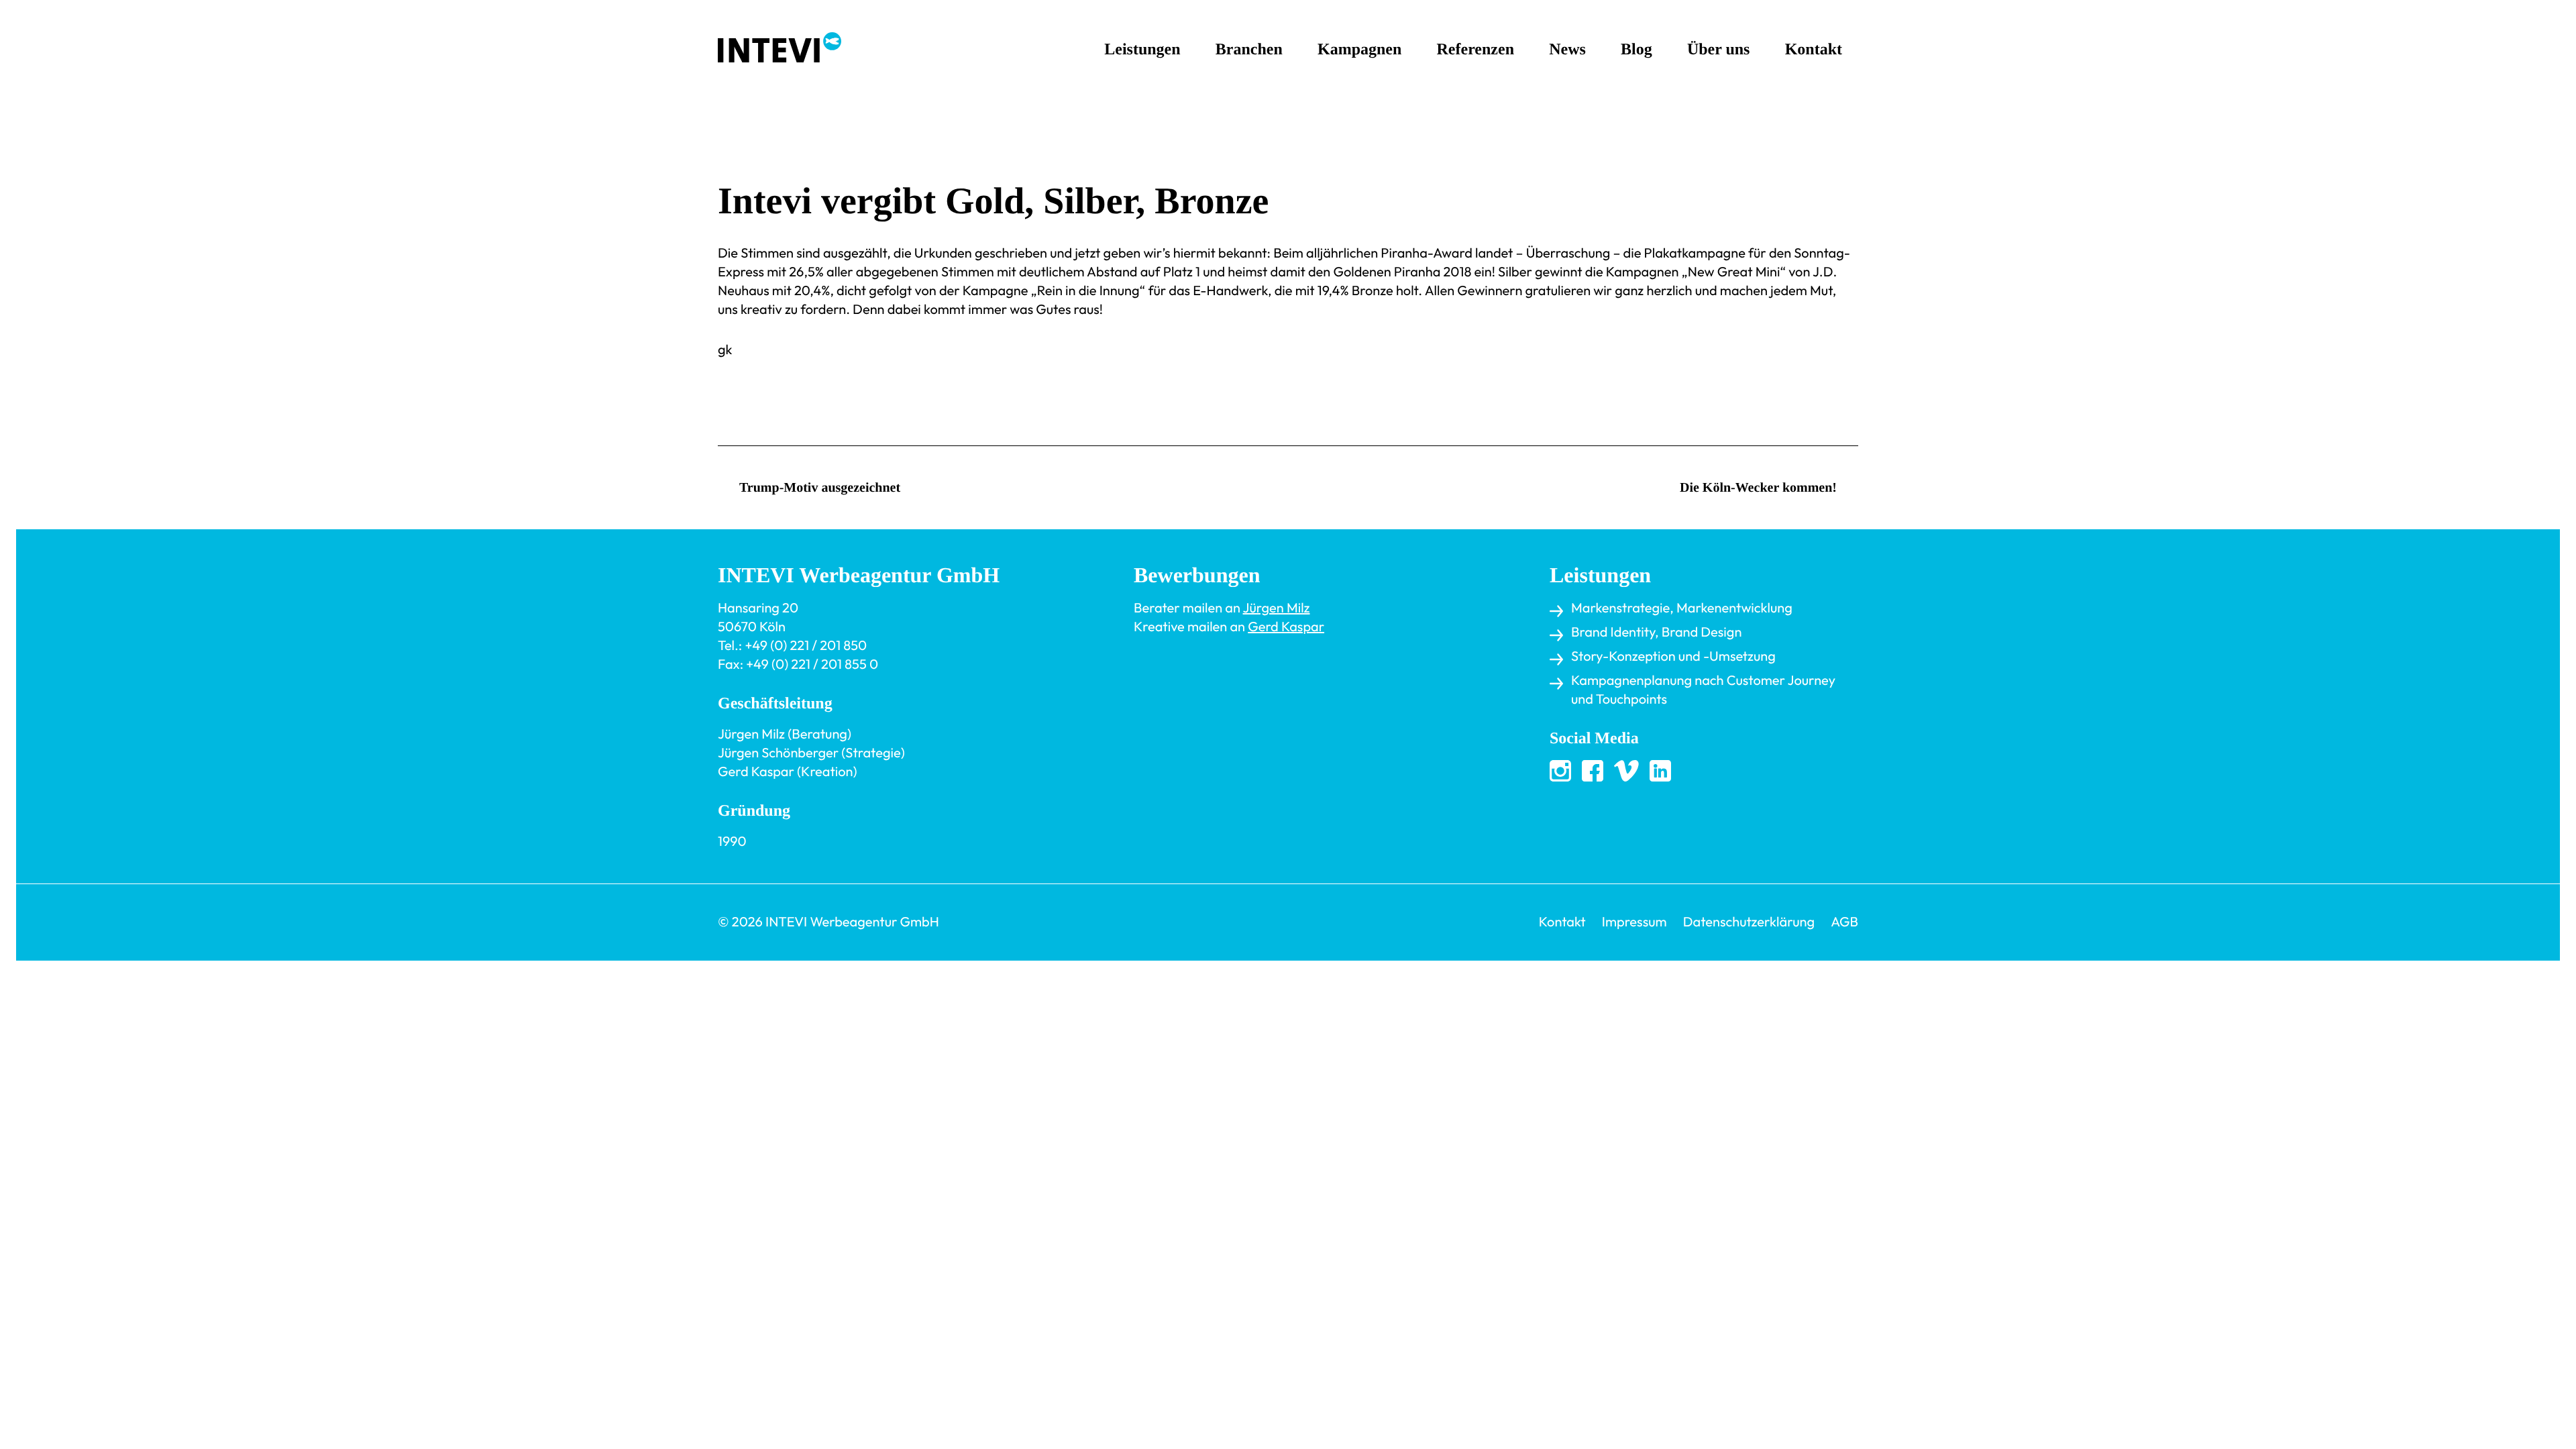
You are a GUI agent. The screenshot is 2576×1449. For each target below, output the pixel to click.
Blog (1636, 50)
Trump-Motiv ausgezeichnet (820, 488)
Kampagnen (1359, 50)
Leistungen (1142, 50)
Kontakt (1814, 50)
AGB (1844, 922)
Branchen (1249, 50)
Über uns (1719, 50)
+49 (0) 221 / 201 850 (806, 646)
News (1567, 50)
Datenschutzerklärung (1749, 922)
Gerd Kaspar (1286, 627)
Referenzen (1476, 50)
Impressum (1634, 922)
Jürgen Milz (1277, 608)
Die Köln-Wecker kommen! (1758, 488)
